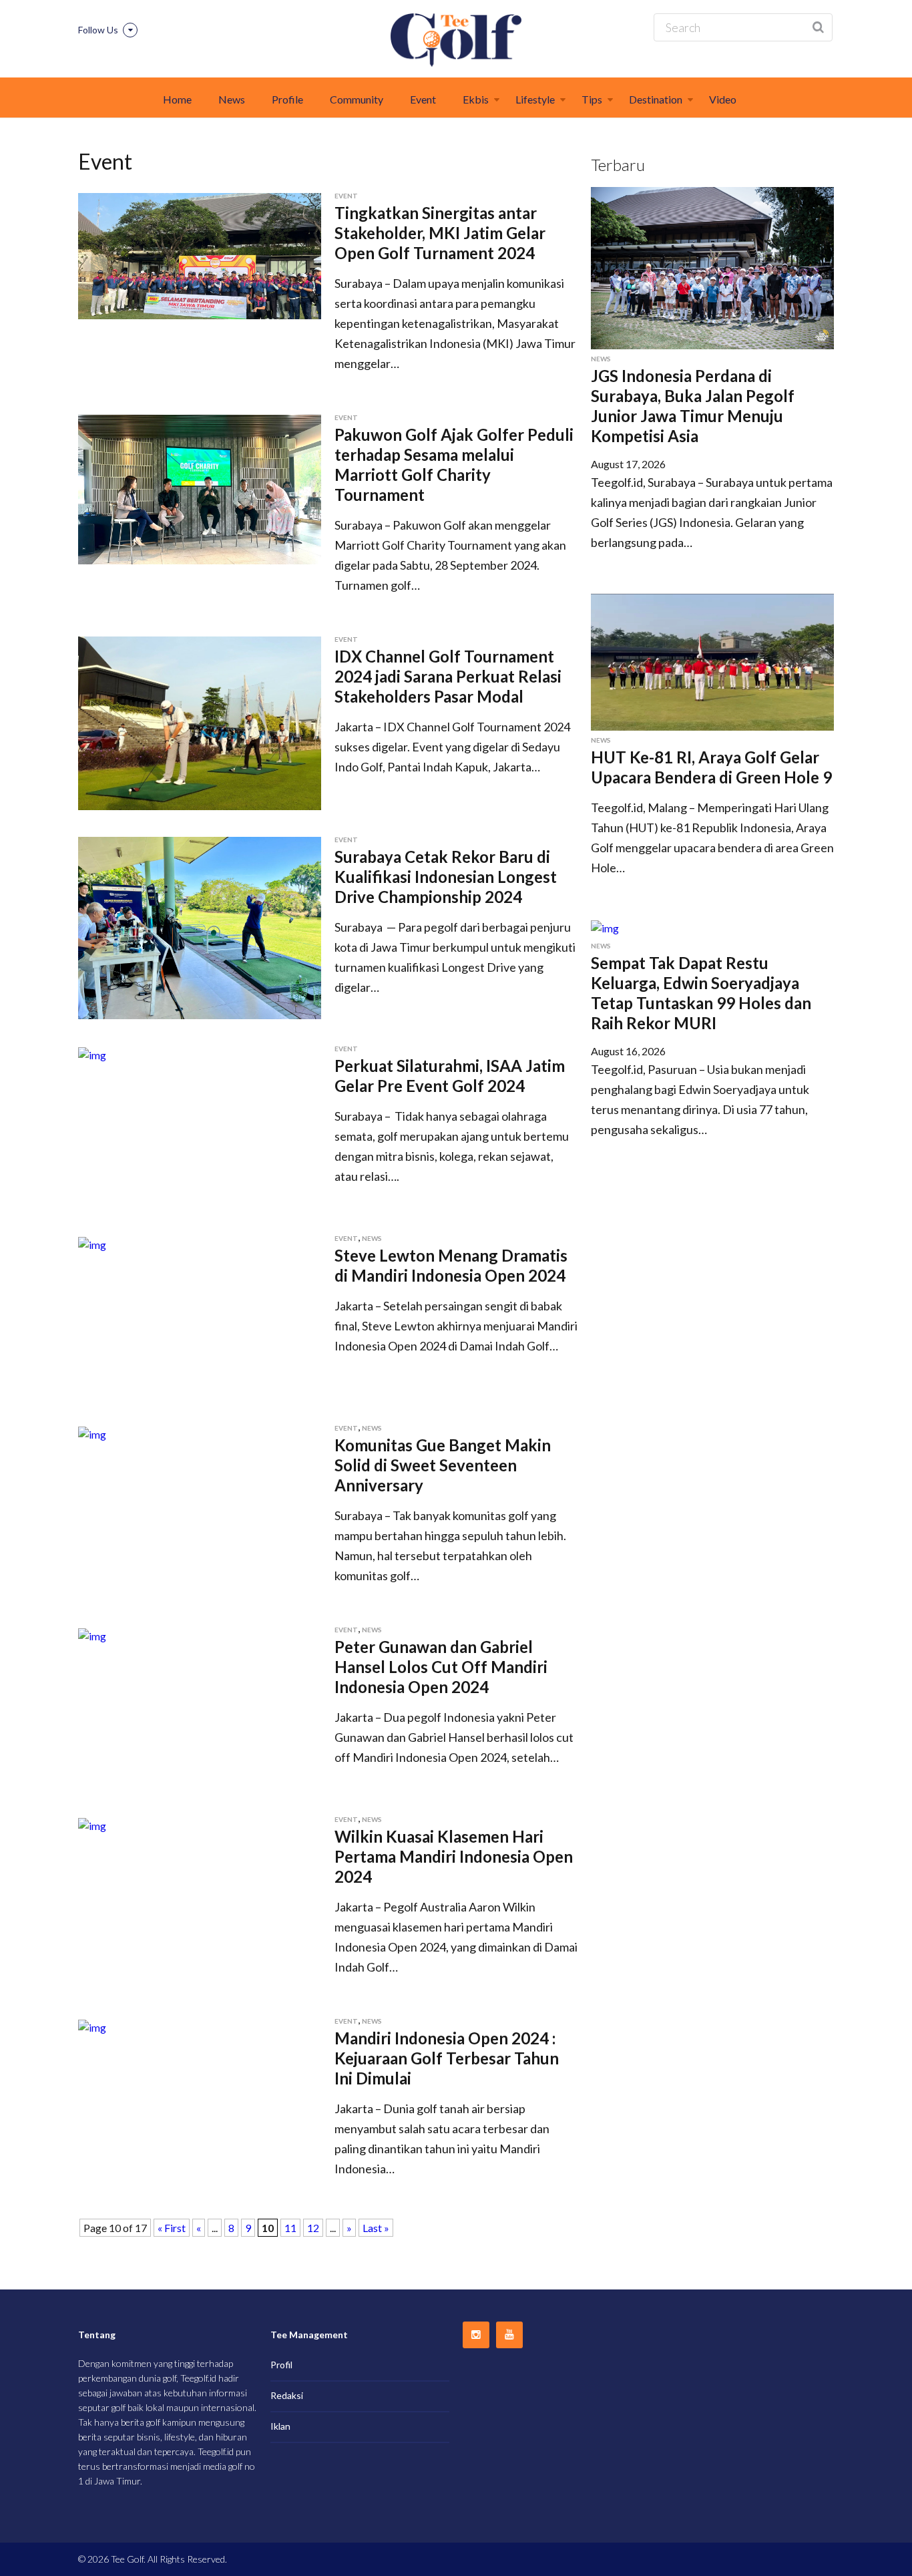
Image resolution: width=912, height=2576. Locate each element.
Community (357, 99)
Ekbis (476, 99)
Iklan (280, 2426)
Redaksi (287, 2395)
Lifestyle (535, 99)
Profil (281, 2365)
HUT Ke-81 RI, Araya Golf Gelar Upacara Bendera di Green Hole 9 (711, 767)
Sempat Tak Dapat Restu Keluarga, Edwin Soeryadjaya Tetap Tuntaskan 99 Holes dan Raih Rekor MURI (701, 993)
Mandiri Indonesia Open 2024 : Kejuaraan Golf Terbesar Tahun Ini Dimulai (447, 2058)
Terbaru (618, 165)
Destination (656, 99)
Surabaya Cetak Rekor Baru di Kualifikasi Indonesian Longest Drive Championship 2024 (446, 877)
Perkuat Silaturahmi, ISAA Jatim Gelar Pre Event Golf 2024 (450, 1076)
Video (723, 99)
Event (423, 99)
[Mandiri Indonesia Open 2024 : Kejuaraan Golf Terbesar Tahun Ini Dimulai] (92, 2026)
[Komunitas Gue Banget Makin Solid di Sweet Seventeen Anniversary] (92, 1433)
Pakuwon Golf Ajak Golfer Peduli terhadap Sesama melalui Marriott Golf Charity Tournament (454, 465)
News (232, 99)
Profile (287, 99)
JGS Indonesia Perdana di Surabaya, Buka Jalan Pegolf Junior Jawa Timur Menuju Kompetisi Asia (693, 406)
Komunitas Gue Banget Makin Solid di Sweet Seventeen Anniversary (443, 1465)
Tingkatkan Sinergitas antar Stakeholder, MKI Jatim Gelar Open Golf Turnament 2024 (440, 233)
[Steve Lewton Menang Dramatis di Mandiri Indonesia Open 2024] (92, 1243)
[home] (456, 40)
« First (172, 2228)
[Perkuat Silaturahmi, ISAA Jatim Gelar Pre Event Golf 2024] (92, 1054)
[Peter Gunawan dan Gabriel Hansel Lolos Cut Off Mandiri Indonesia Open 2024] (92, 1635)
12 (313, 2228)
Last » (376, 2228)
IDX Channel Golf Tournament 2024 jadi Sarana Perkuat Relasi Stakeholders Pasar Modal (448, 676)
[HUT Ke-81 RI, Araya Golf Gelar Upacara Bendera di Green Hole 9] (712, 660)
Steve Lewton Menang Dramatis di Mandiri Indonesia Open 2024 (451, 1265)
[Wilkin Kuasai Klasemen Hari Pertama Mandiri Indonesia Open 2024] (92, 1824)
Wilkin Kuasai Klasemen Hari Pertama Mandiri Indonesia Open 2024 (454, 1856)
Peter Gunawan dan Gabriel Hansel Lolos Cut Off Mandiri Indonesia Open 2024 (441, 1667)
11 (290, 2228)
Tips (592, 99)
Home (177, 99)
